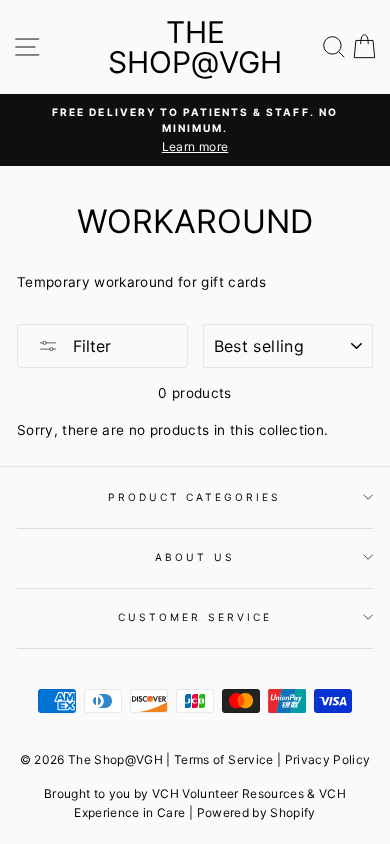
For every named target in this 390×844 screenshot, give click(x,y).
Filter (89, 346)
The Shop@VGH (195, 47)
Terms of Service (223, 759)
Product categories (194, 497)
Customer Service (195, 617)
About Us (194, 557)
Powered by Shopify (256, 812)
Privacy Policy (328, 759)
